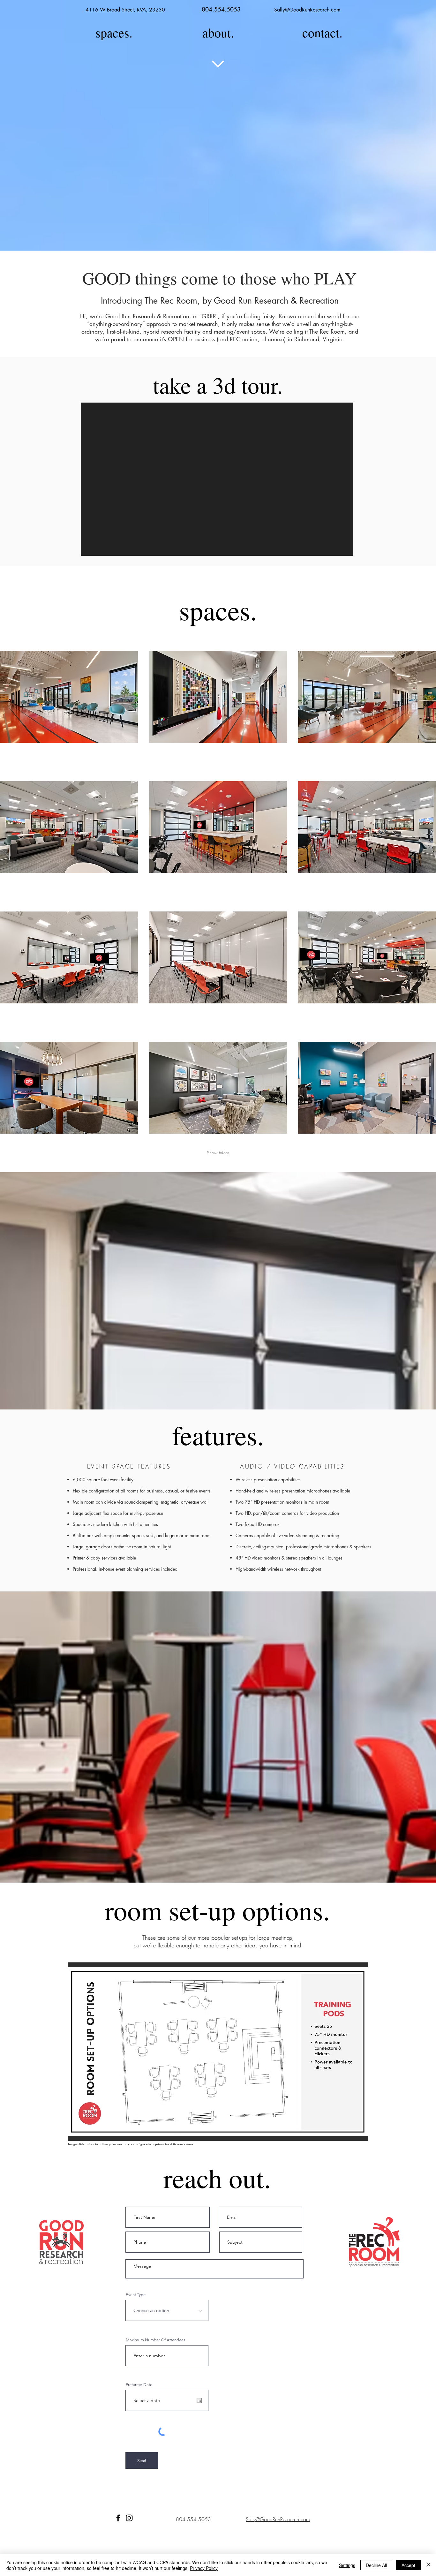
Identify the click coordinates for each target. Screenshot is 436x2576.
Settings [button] (347, 2565)
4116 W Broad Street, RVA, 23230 (125, 10)
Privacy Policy (204, 2568)
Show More (218, 1153)
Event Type (136, 2295)
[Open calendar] (199, 2400)
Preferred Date (139, 2385)
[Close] (428, 2565)
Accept (408, 2565)
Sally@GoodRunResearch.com (307, 10)
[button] (69, 697)
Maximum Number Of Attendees (156, 2340)
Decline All (376, 2565)
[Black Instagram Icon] (129, 2518)
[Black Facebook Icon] (118, 2518)
